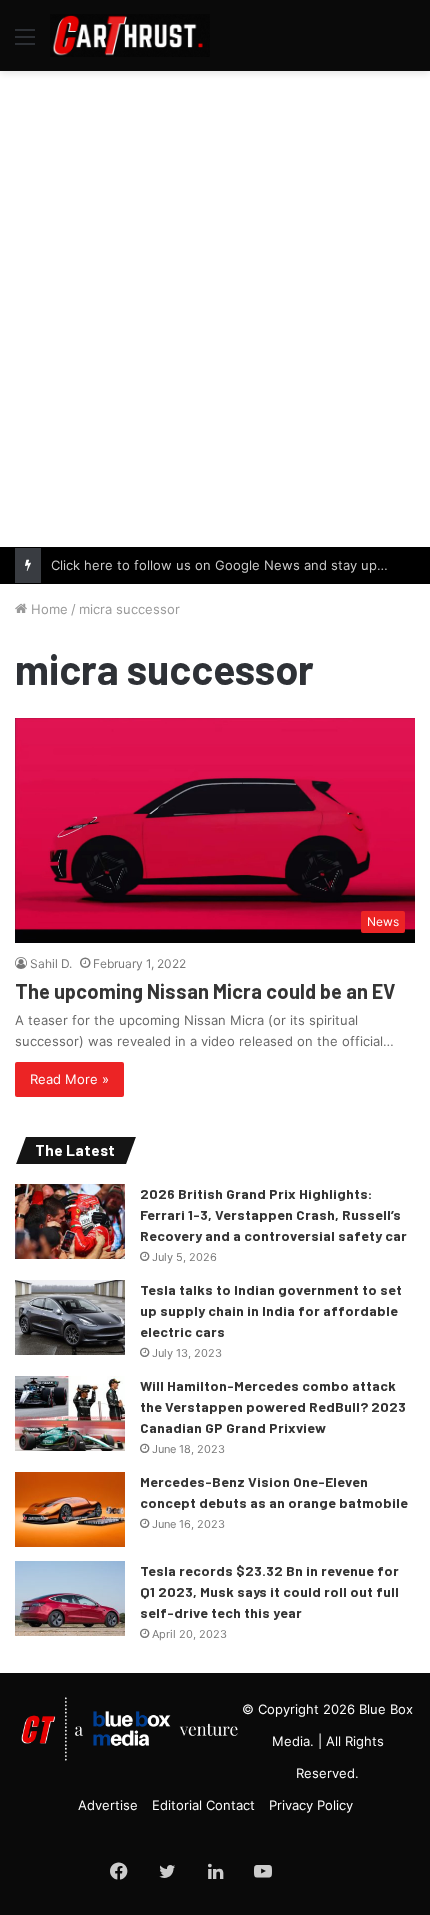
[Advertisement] (215, 306)
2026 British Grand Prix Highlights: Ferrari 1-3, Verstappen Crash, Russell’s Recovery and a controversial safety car (273, 1214)
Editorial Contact (203, 1805)
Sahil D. (51, 963)
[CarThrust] (130, 35)
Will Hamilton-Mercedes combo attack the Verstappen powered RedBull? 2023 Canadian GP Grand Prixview (273, 1406)
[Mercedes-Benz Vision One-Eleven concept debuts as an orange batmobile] (70, 1509)
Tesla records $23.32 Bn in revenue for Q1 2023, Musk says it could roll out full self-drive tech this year (269, 1591)
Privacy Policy (311, 1805)
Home (47, 609)
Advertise (108, 1805)
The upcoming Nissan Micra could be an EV (205, 991)
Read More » (69, 1079)
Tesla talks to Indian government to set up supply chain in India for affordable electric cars (271, 1310)
